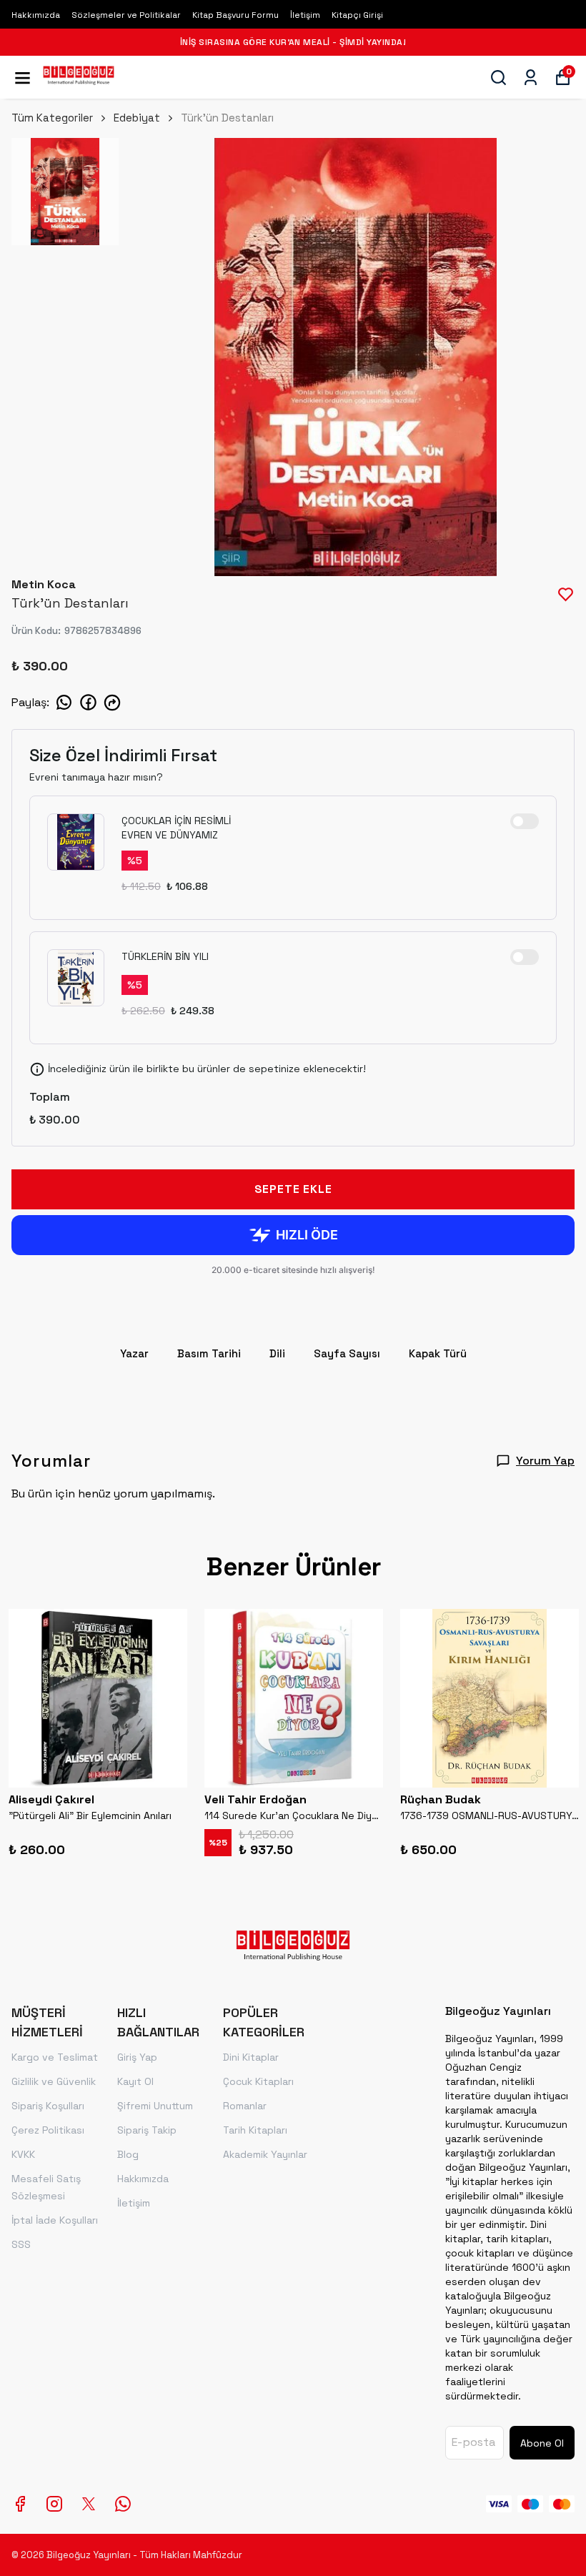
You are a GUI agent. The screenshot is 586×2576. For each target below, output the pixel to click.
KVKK (23, 2154)
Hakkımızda (36, 15)
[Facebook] (20, 2504)
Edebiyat (137, 118)
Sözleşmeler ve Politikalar (126, 15)
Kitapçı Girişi (357, 15)
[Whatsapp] (123, 2504)
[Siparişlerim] (531, 78)
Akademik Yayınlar (265, 2154)
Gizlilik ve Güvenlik (54, 2081)
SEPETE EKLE (293, 1189)
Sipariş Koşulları (48, 2106)
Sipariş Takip (147, 2130)
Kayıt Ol (135, 2081)
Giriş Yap (137, 2057)
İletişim (305, 15)
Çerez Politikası (48, 2130)
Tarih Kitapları (255, 2130)
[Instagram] (54, 2504)
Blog (128, 2154)
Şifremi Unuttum (155, 2106)
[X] (89, 2504)
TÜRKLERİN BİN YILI (165, 956)
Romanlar (245, 2106)
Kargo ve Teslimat (55, 2057)
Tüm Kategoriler (52, 118)
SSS (21, 2244)
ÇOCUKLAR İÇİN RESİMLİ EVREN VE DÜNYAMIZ (176, 828)
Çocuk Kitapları (258, 2081)
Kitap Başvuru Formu (235, 15)
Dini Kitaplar (251, 2057)
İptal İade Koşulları (55, 2220)
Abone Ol (542, 2443)
